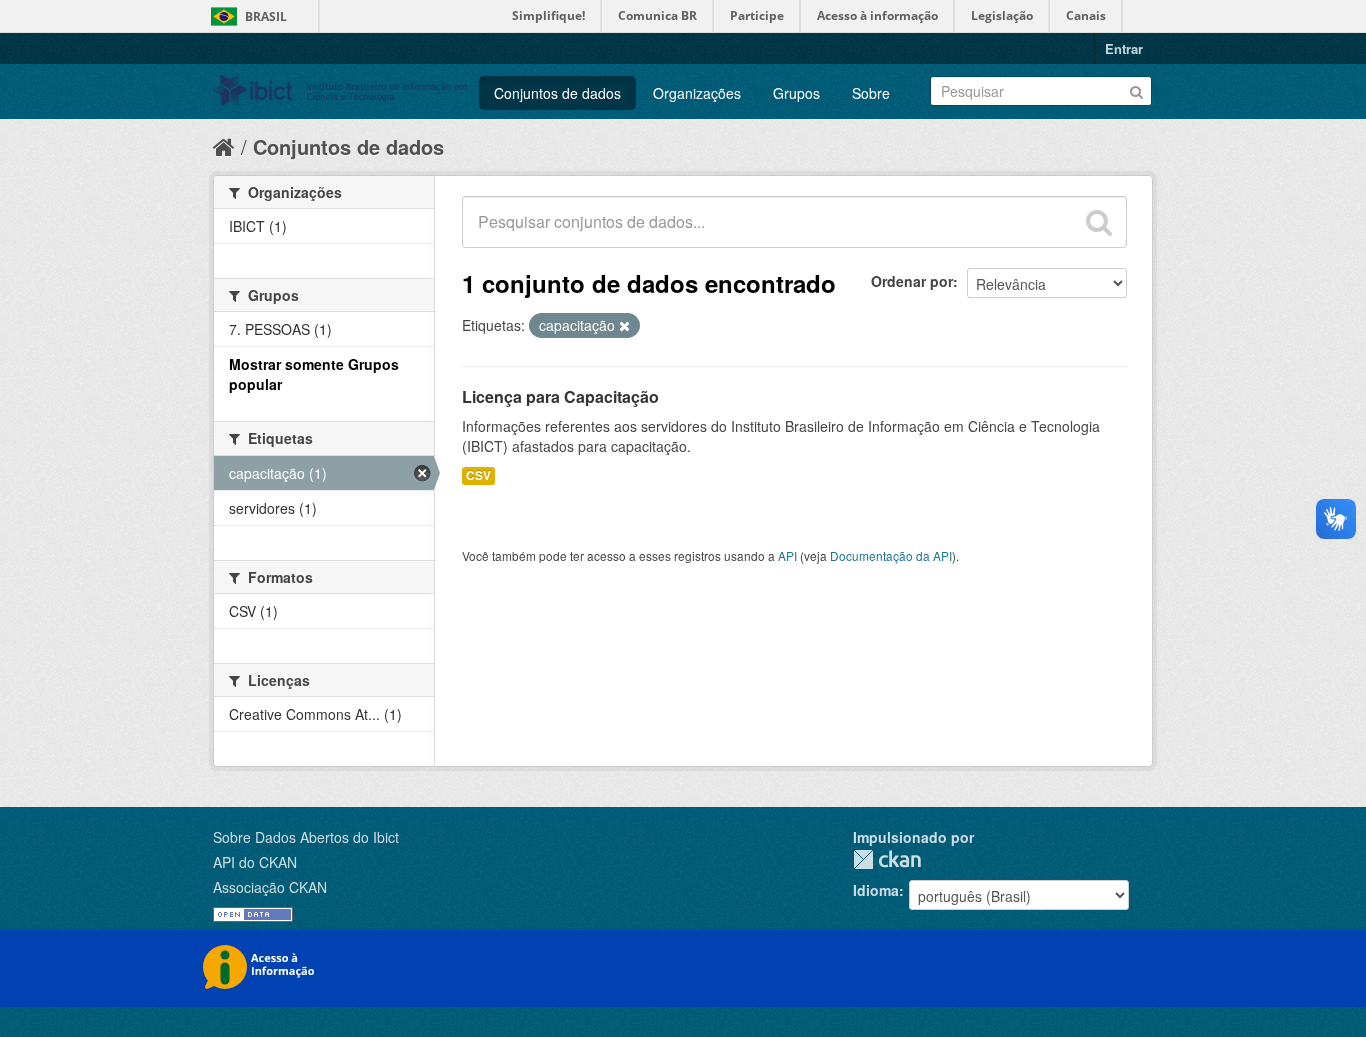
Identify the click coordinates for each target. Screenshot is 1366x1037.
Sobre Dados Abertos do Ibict (306, 837)
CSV (478, 475)
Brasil (266, 16)
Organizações (697, 93)
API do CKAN (255, 862)
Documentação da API (891, 555)
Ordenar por (912, 281)
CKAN (887, 859)
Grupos (796, 93)
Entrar (1124, 48)
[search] (1099, 222)
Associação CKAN (270, 887)
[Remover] (624, 326)
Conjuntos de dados (557, 93)
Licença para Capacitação (560, 396)
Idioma (876, 890)
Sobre (871, 93)
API (787, 555)
